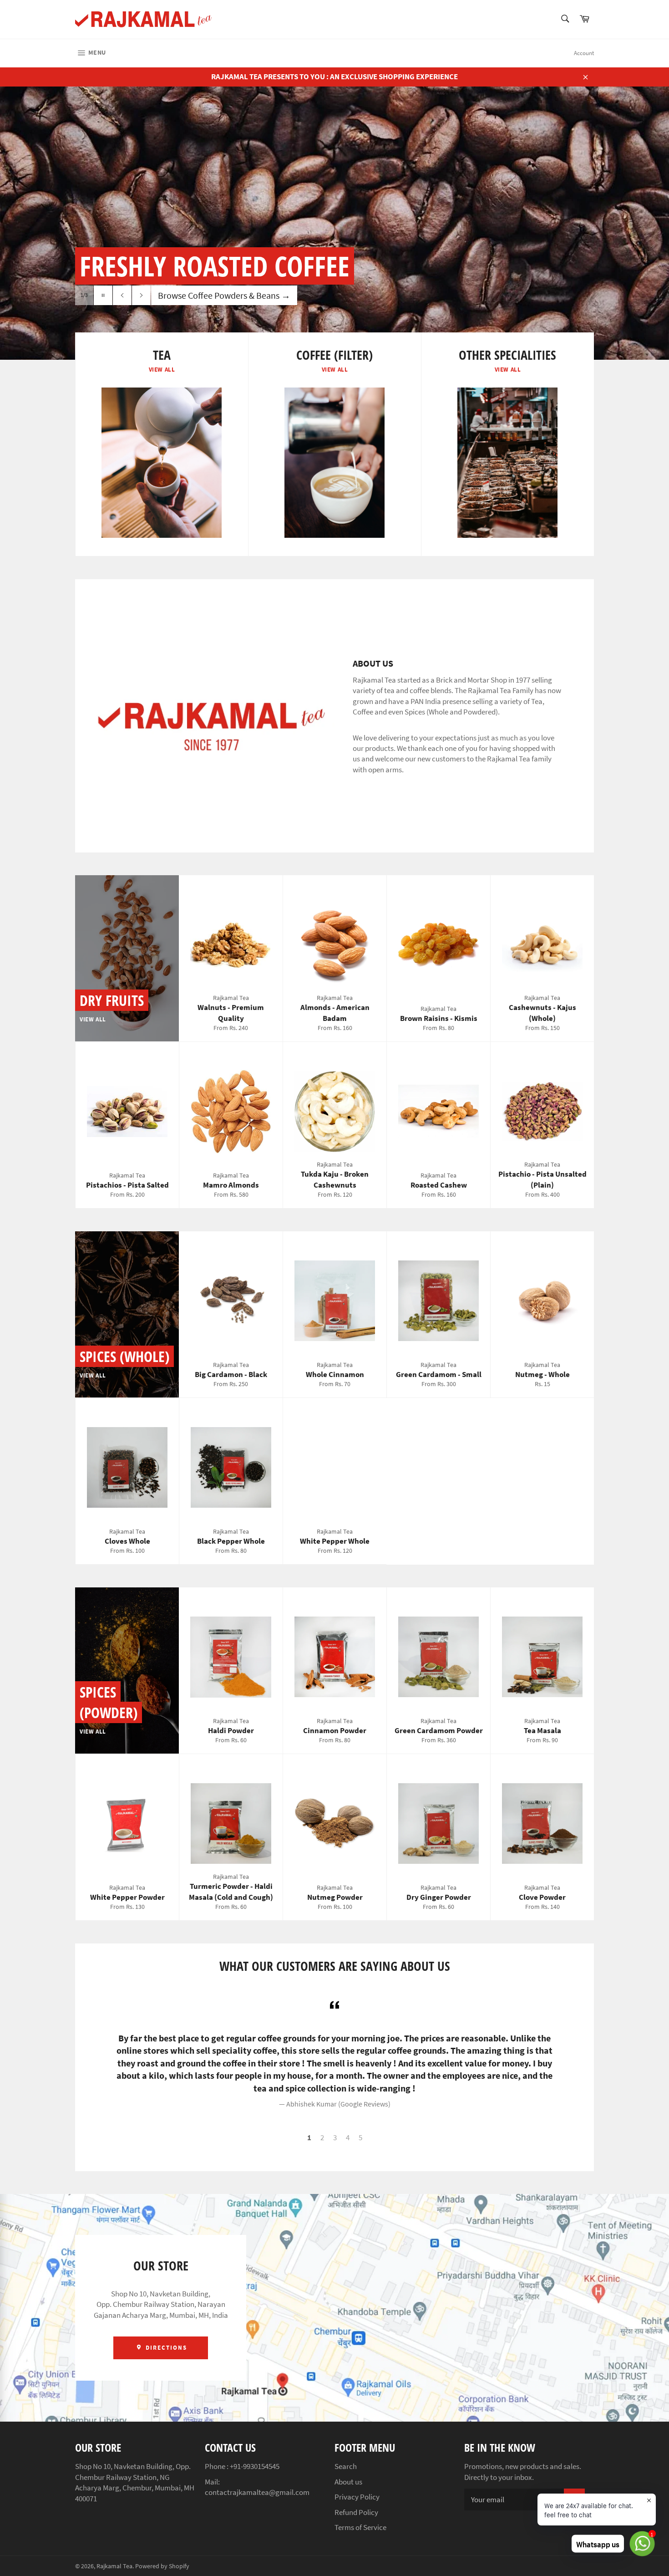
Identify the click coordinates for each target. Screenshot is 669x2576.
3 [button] (335, 2137)
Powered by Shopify (162, 2566)
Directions (165, 2348)
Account (584, 53)
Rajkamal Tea (114, 2566)
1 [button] (309, 2137)
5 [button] (360, 2137)
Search (346, 2466)
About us (348, 2482)
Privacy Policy (357, 2497)
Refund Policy (356, 2512)
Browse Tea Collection (205, 295)
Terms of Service (360, 2527)
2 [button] (322, 2137)
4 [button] (348, 2137)
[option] (334, 223)
